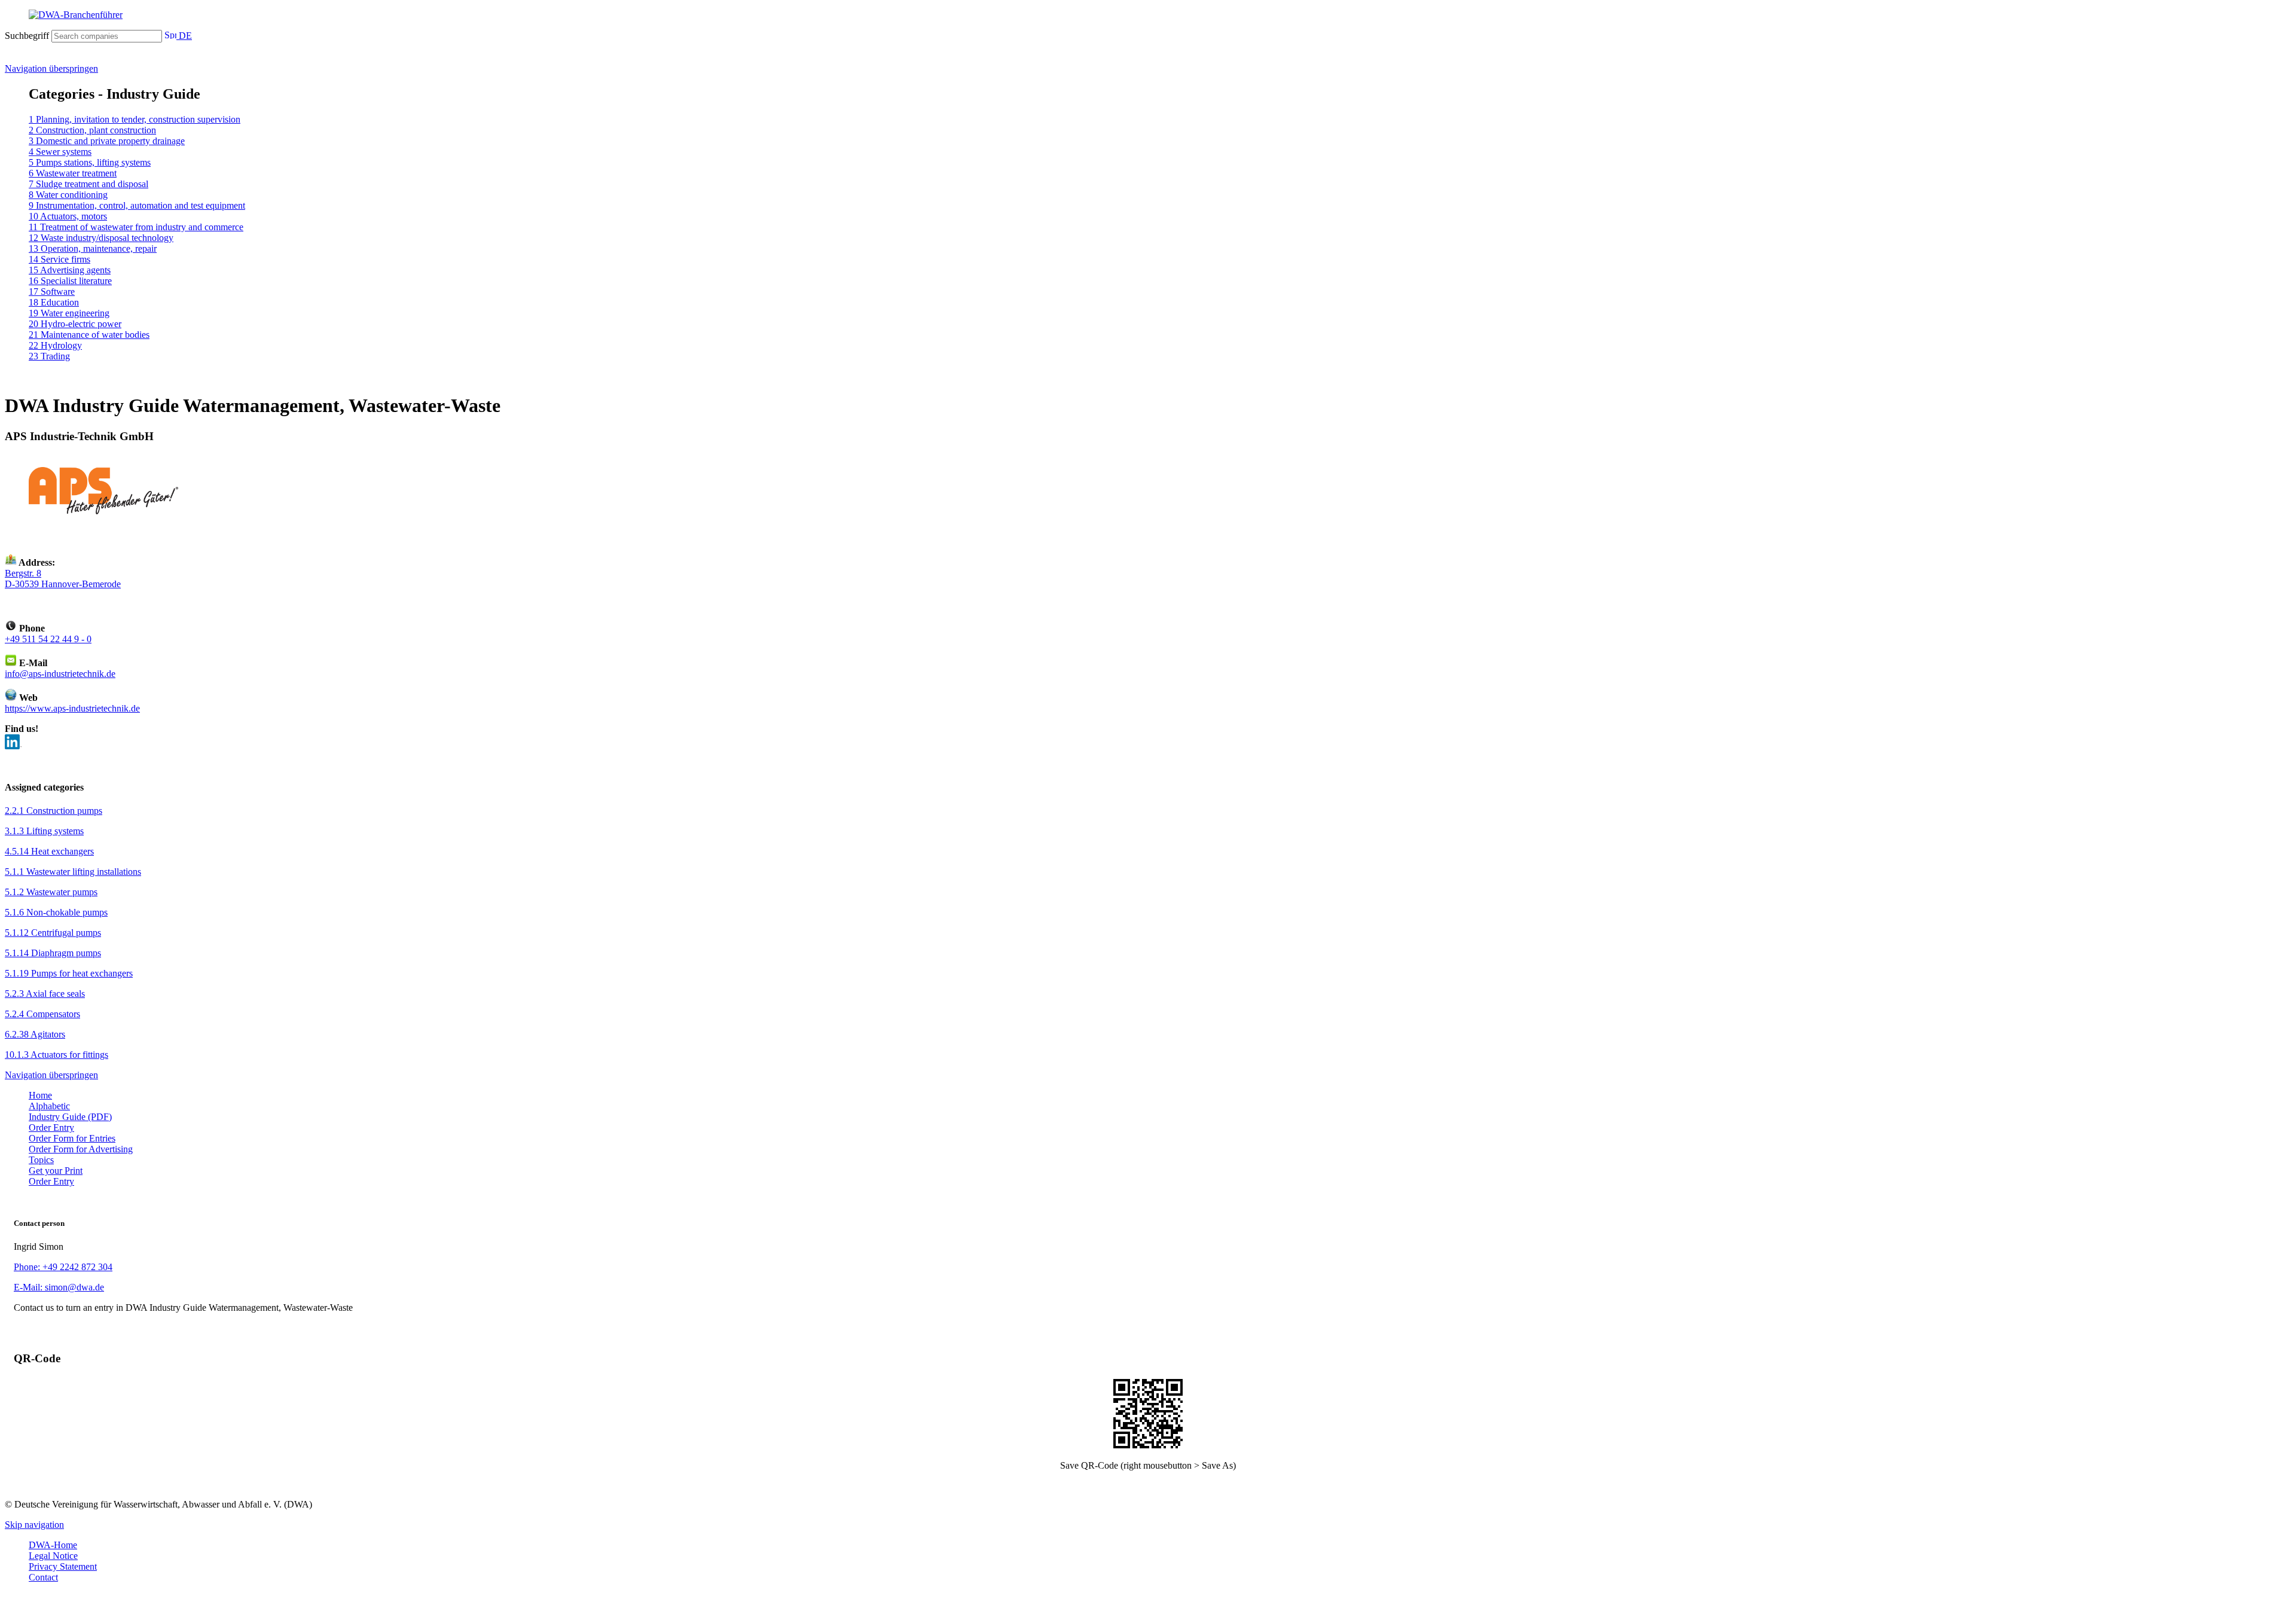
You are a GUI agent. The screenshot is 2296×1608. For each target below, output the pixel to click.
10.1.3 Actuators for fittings (57, 1055)
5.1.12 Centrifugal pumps (53, 933)
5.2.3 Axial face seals (45, 994)
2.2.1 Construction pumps (54, 811)
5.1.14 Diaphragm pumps (53, 953)
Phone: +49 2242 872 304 (63, 1267)
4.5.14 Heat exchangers (49, 851)
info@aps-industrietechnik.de (60, 674)
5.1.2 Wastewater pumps (51, 892)
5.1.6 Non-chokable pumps (56, 912)
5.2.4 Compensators (42, 1014)
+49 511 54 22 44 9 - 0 (48, 639)
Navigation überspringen (51, 68)
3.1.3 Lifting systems (44, 831)
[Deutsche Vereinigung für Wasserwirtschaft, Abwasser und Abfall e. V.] (1148, 15)
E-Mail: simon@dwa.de (59, 1287)
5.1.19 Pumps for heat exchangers (69, 973)
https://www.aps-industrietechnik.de (72, 708)
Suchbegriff (27, 36)
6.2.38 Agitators (35, 1034)
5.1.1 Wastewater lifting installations (73, 872)
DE (184, 36)
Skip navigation (34, 1525)
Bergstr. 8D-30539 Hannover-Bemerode (63, 579)
